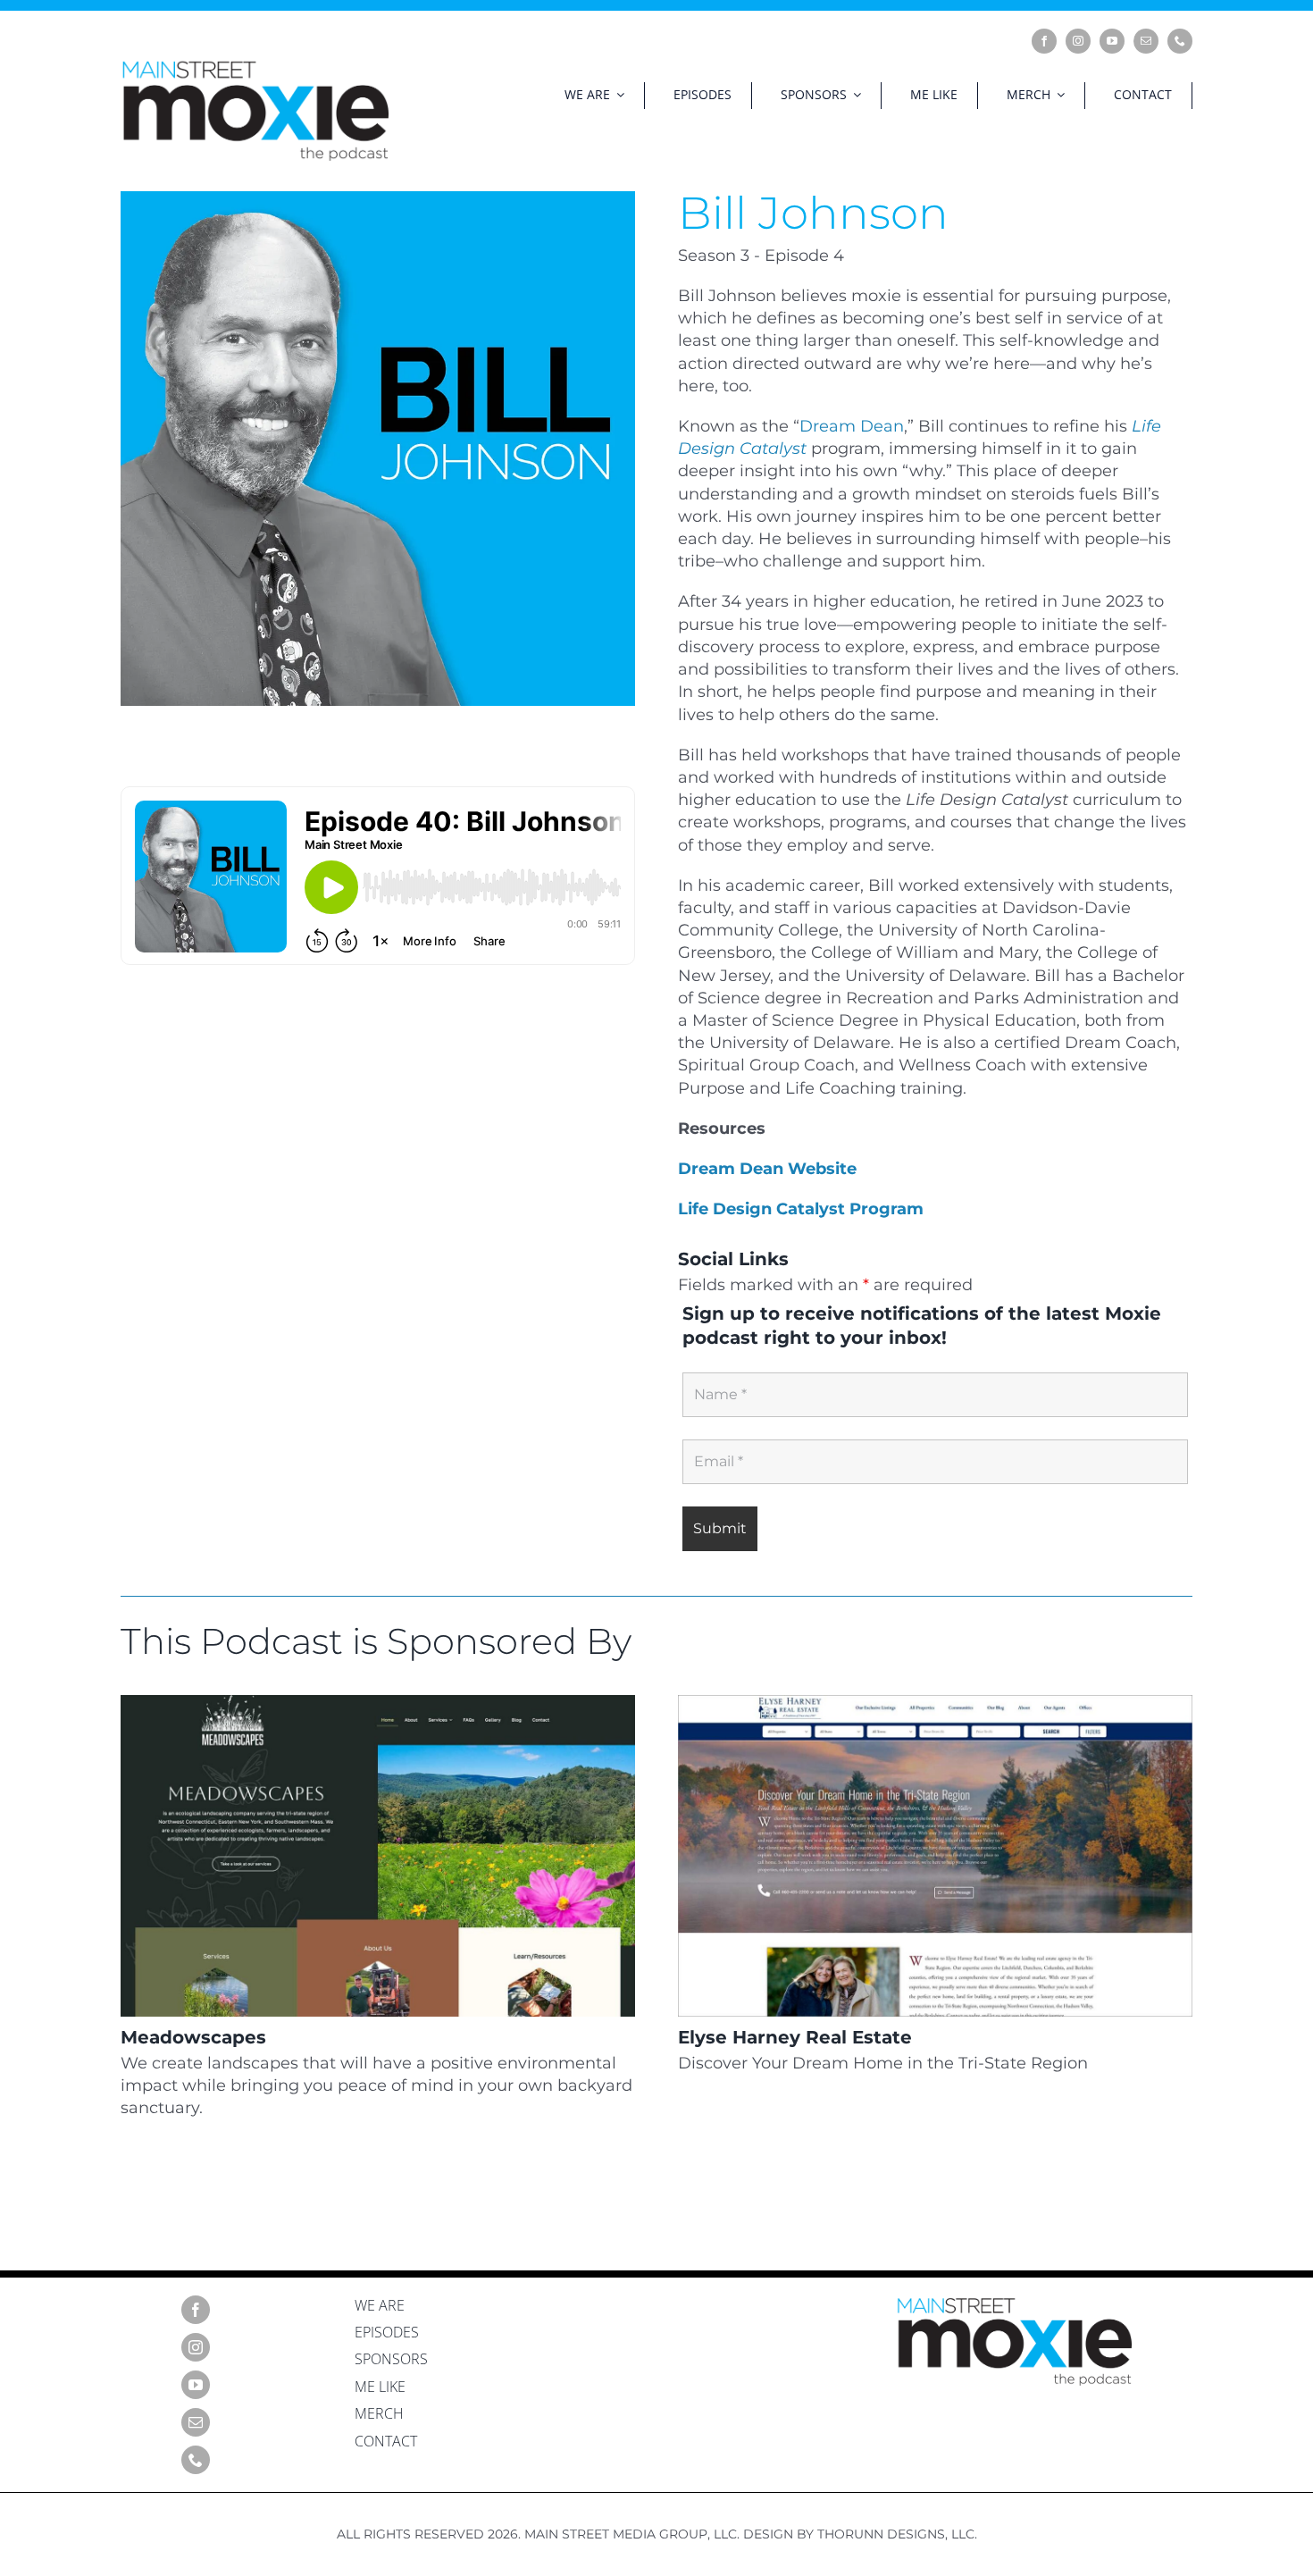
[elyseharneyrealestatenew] (935, 1703)
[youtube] (1112, 41)
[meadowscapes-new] (378, 1703)
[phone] (1180, 41)
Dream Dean (852, 426)
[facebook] (1044, 41)
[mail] (1146, 41)
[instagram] (1078, 41)
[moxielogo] (255, 66)
